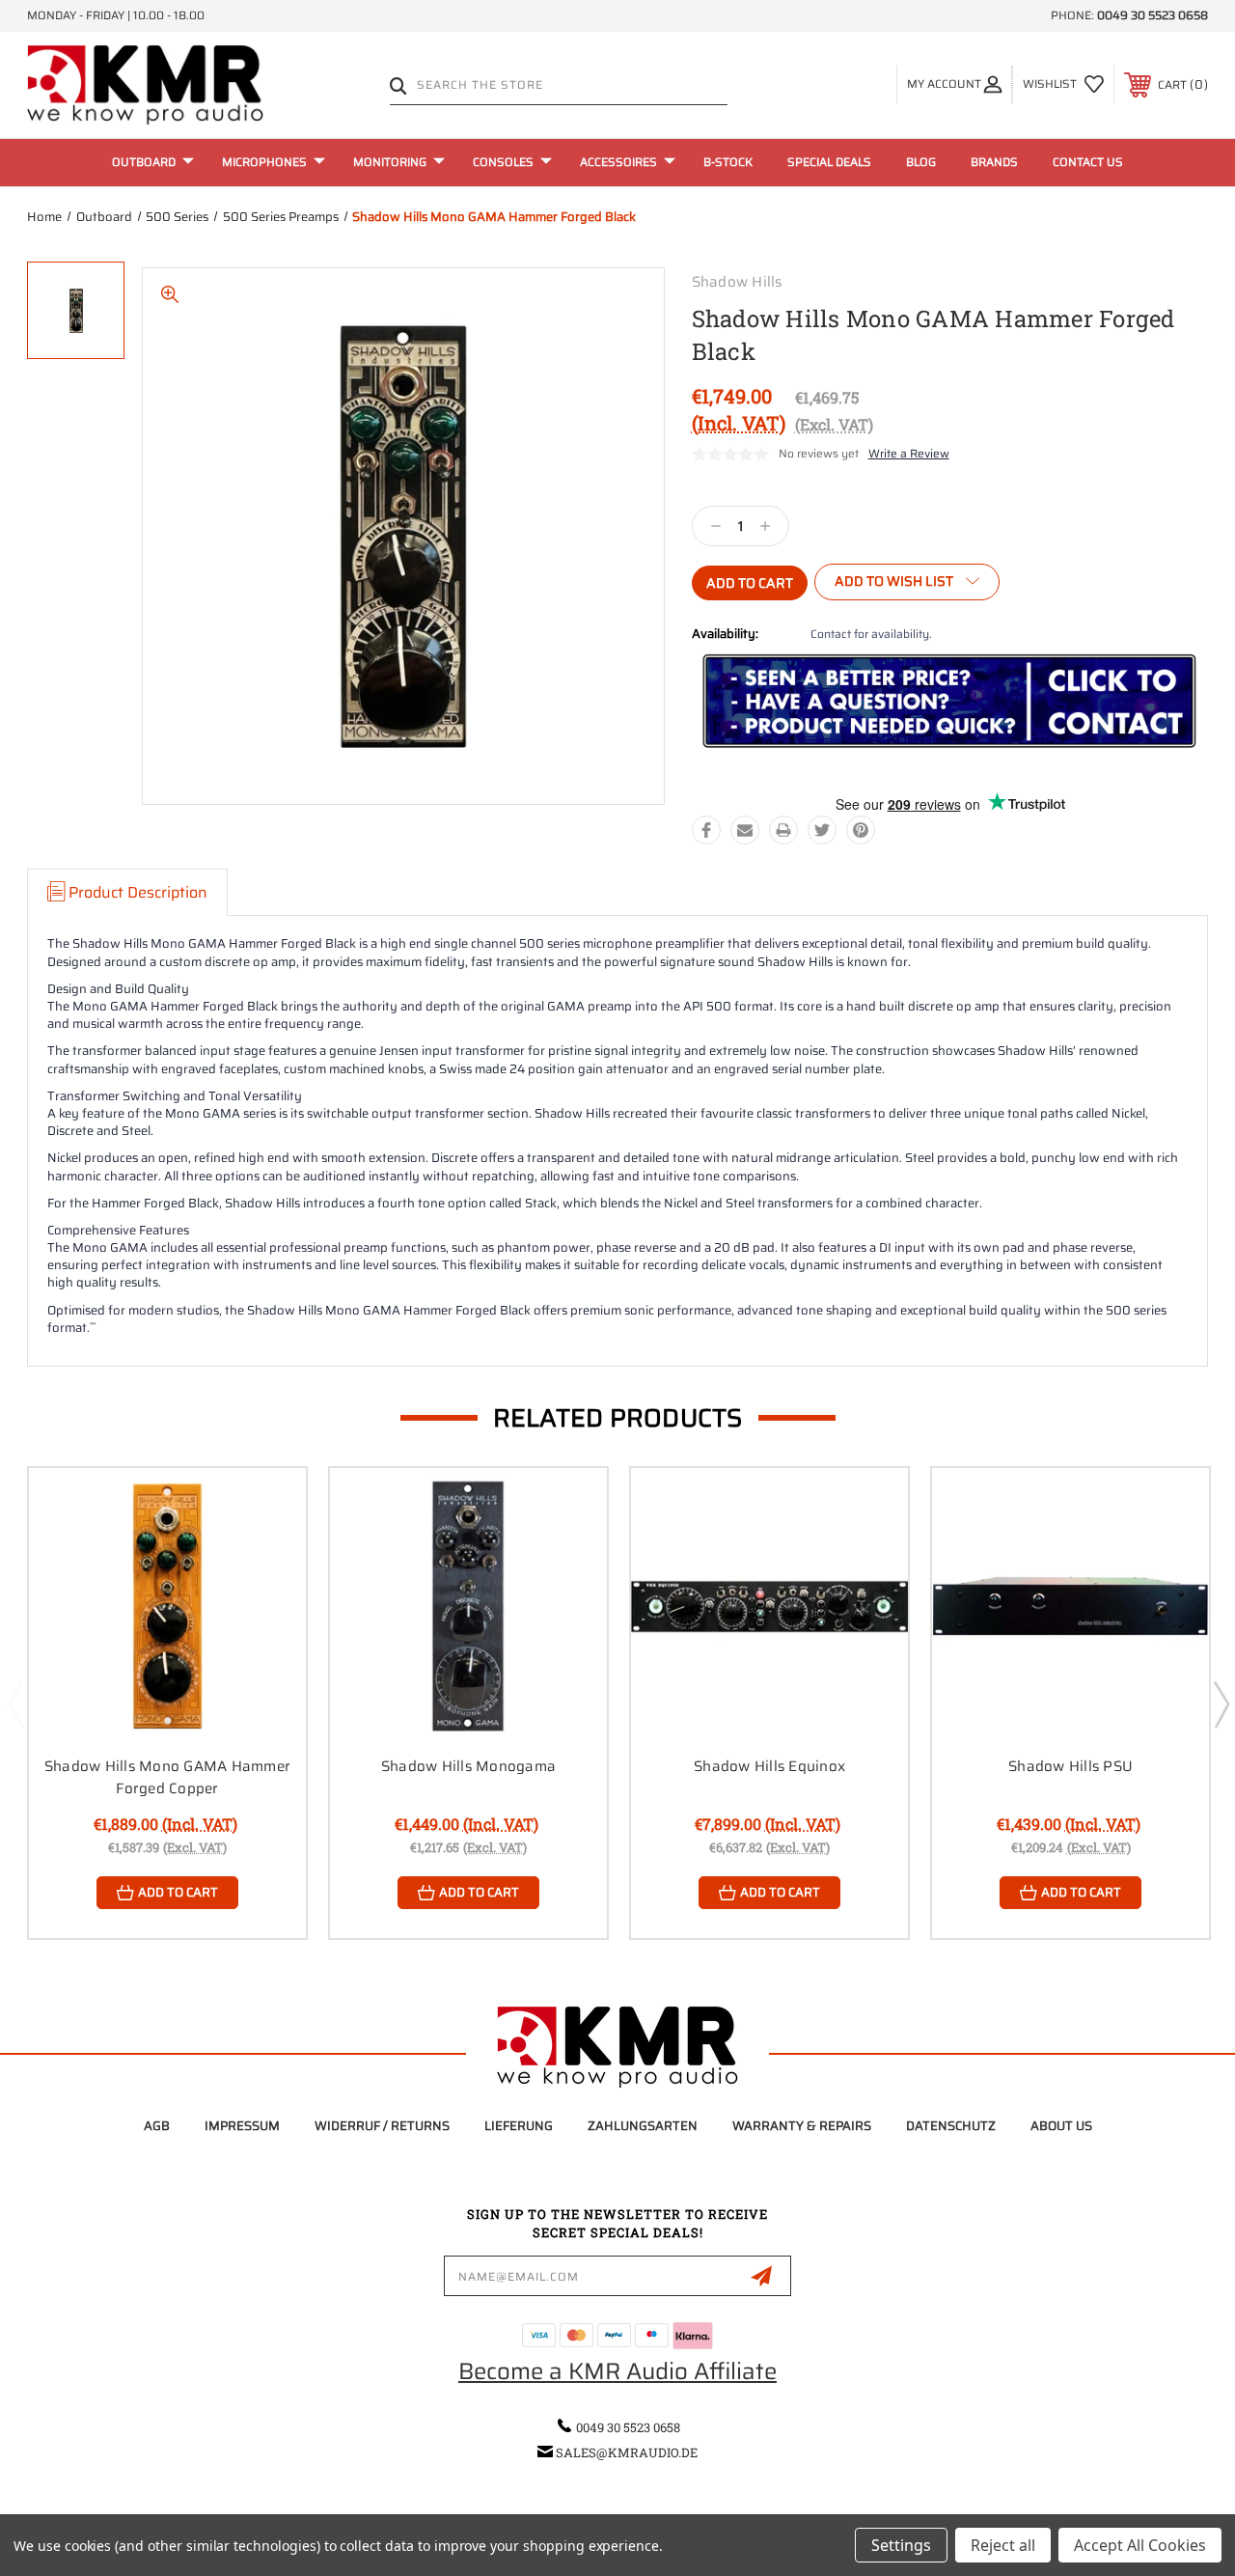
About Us (1061, 2126)
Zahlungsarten (643, 2126)
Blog (921, 162)
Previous (15, 1703)
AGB (157, 2126)
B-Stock (728, 162)
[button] (949, 702)
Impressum (242, 2126)
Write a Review (909, 453)
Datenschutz (951, 2126)
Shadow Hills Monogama (468, 1766)
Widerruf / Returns (382, 2126)
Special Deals (829, 162)
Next (1221, 1703)
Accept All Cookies (1140, 2545)
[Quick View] (267, 1506)
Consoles (503, 162)
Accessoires (618, 162)
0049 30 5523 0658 (1153, 15)
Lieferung (519, 2126)
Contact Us (1088, 162)
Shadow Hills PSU (1070, 1766)
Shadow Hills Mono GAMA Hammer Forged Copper (167, 1777)
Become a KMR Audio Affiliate (617, 2371)
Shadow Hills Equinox (769, 1766)
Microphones (264, 162)
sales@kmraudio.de (627, 2452)
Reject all (1003, 2545)
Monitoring (390, 162)
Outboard (144, 162)
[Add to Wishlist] (267, 1552)
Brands (994, 162)
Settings (901, 2545)
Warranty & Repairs (802, 2126)
